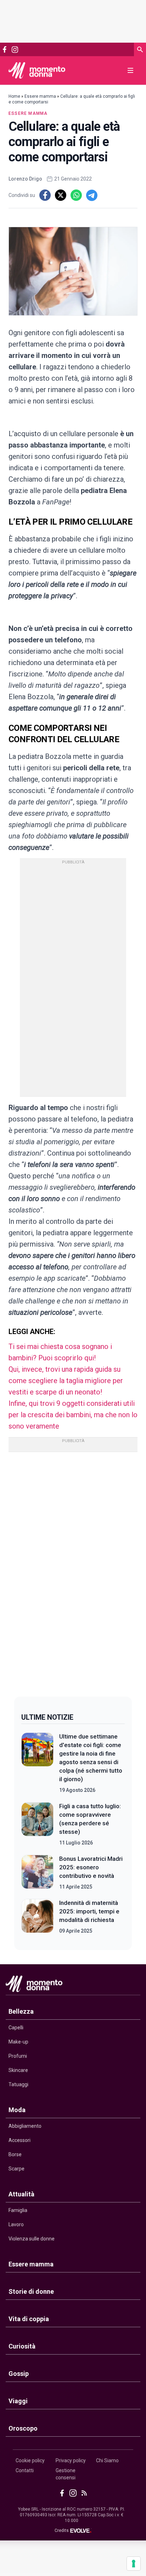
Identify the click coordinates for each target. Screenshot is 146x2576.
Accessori (19, 2140)
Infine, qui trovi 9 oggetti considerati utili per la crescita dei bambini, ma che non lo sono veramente (73, 1415)
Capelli (16, 2028)
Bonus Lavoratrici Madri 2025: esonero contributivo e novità (91, 1867)
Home (14, 96)
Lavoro (16, 2224)
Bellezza (21, 2011)
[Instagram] (15, 50)
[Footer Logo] (73, 1985)
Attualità (21, 2194)
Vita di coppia (29, 2319)
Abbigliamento (25, 2126)
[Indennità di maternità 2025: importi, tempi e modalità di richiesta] (37, 1917)
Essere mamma (40, 96)
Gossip (19, 2374)
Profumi (18, 2056)
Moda (17, 2110)
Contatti (25, 2470)
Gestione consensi (66, 2474)
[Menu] (130, 70)
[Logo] (37, 70)
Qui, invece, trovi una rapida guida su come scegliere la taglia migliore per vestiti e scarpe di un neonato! (66, 1381)
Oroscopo (23, 2428)
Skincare (18, 2070)
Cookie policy (30, 2460)
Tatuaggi (18, 2084)
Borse (15, 2154)
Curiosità (22, 2346)
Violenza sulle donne (32, 2239)
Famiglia (18, 2210)
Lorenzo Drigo (25, 179)
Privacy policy (71, 2460)
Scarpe (16, 2169)
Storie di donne (31, 2291)
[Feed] (84, 2493)
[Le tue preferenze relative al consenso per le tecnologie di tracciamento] (134, 2564)
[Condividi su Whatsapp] (76, 195)
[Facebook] (5, 49)
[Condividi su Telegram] (92, 195)
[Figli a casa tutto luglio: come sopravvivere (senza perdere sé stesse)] (37, 1824)
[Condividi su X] (61, 195)
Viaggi (18, 2401)
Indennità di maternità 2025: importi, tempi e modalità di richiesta (89, 1911)
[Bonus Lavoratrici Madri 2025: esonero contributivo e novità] (37, 1873)
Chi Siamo (107, 2460)
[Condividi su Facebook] (45, 195)
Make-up (18, 2042)
